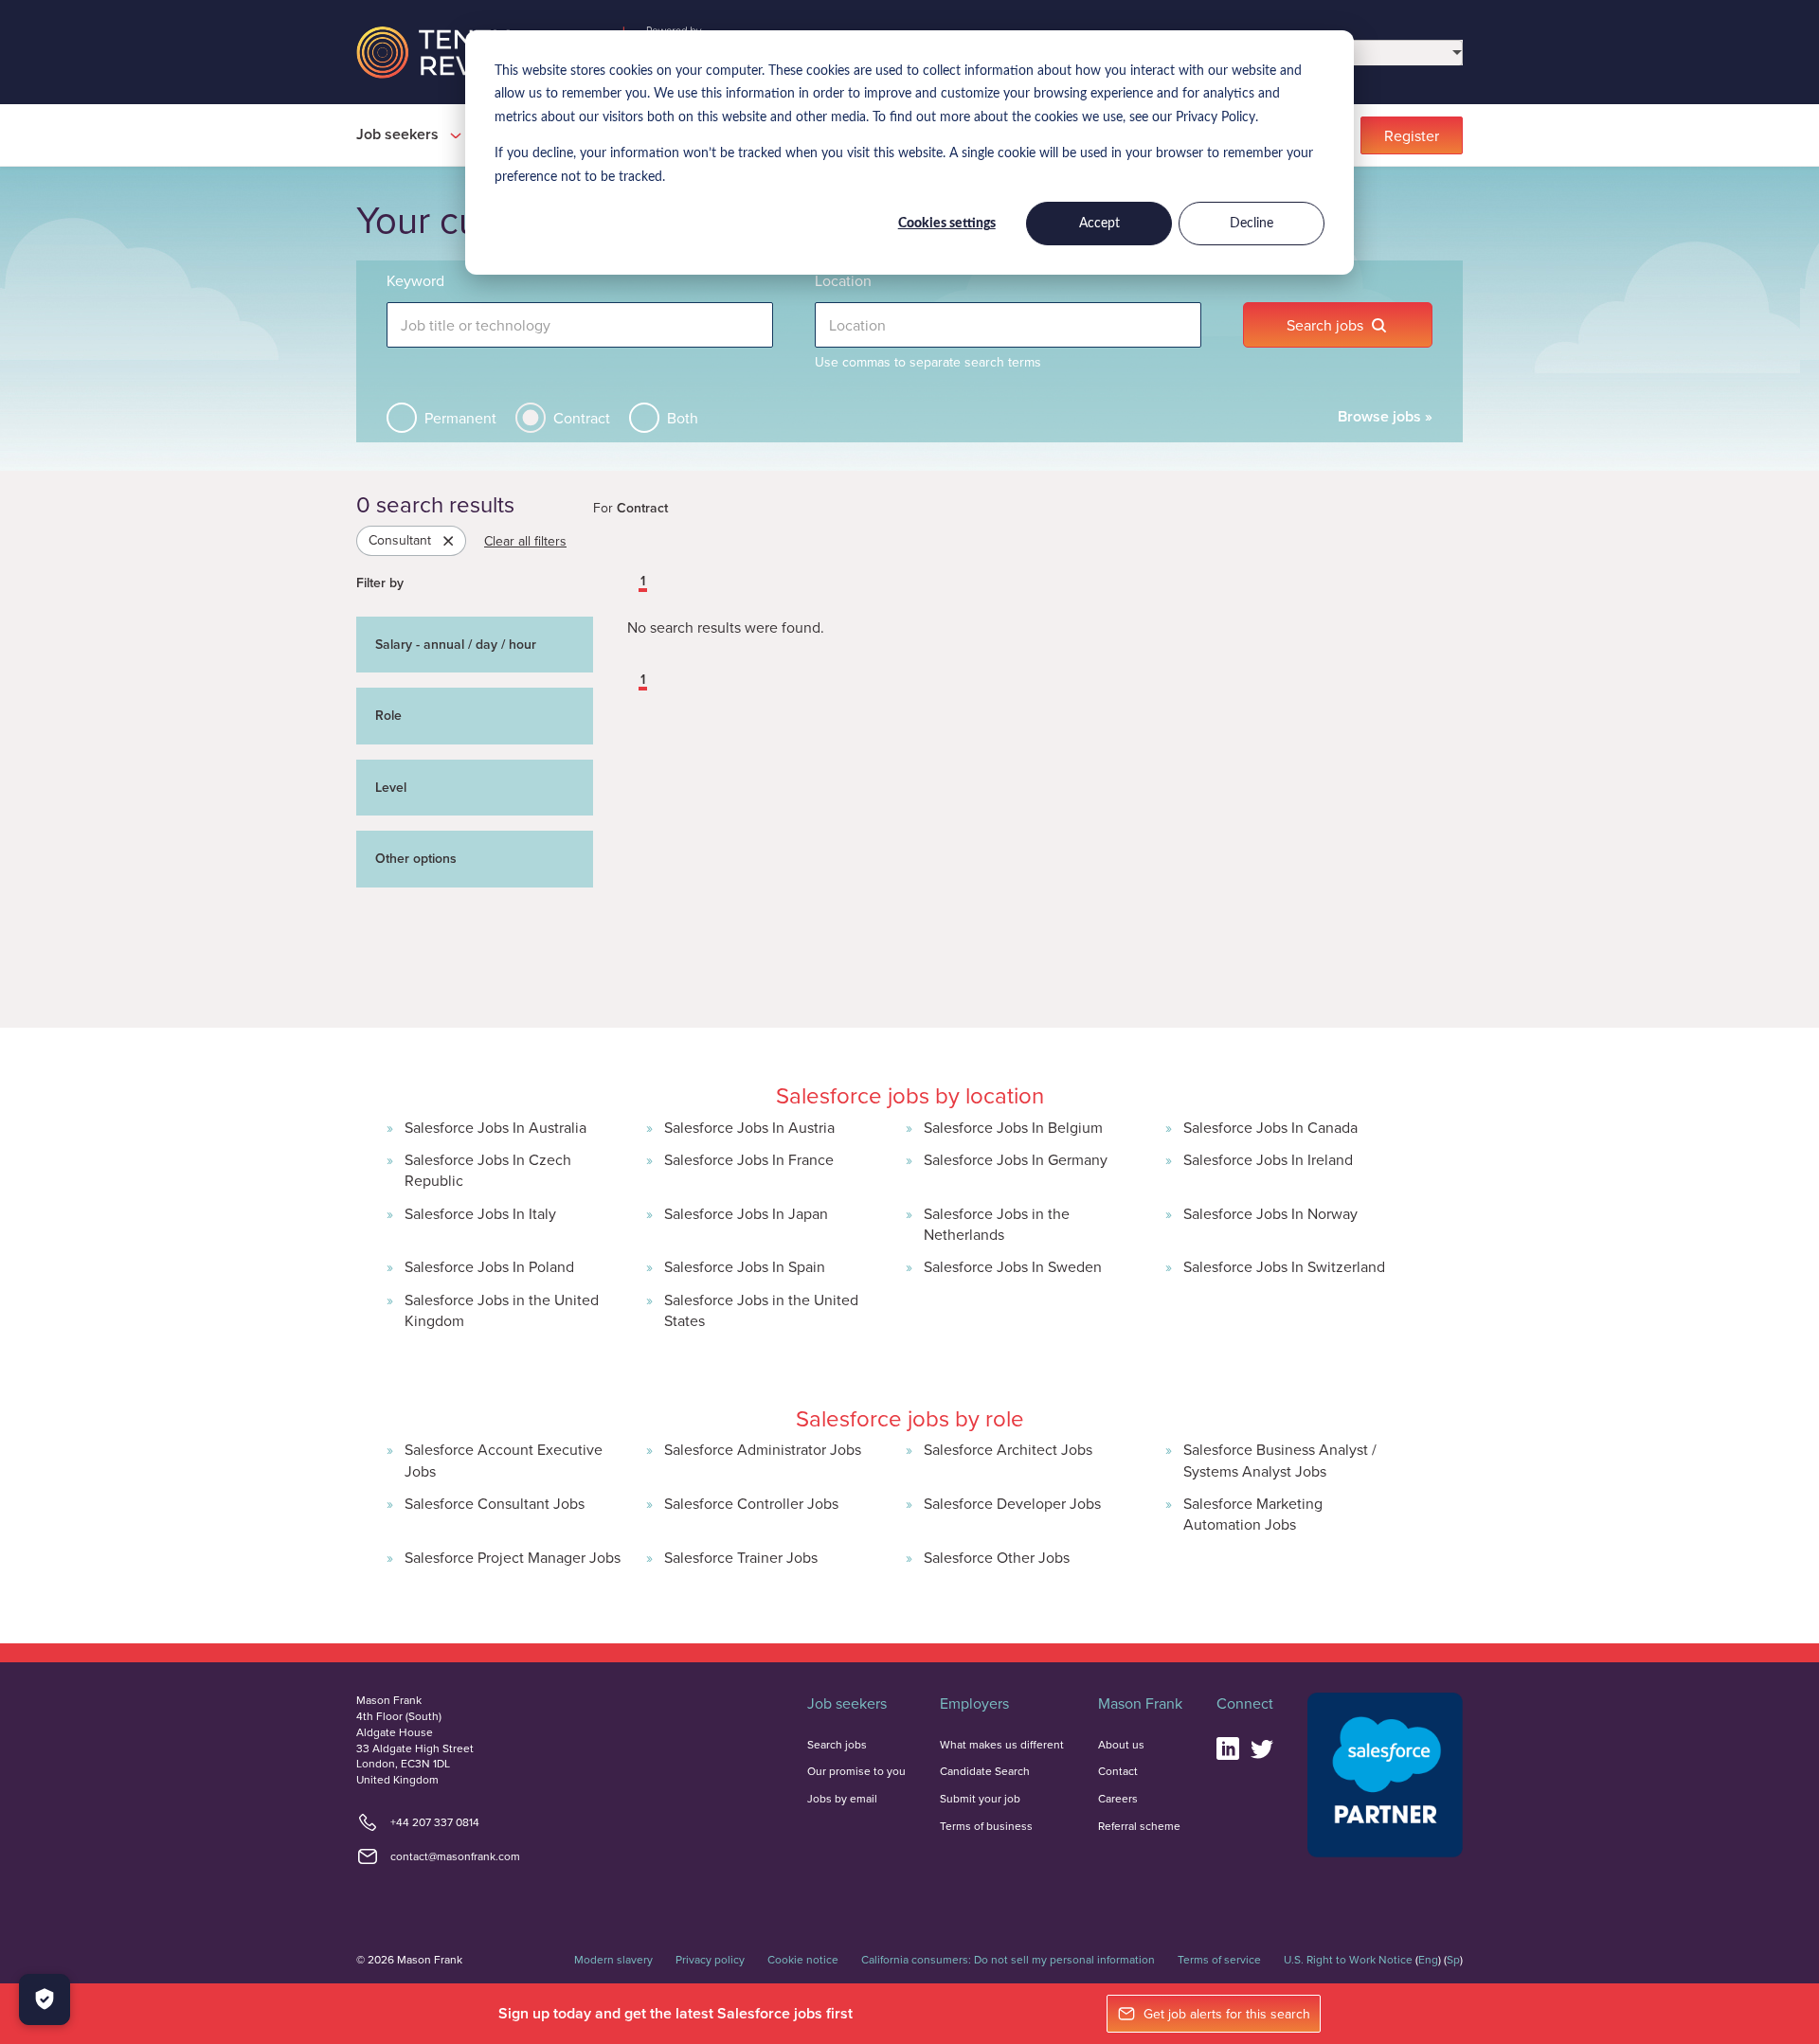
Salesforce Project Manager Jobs (513, 1557)
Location (843, 280)
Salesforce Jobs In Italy (480, 1213)
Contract (582, 418)
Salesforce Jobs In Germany (1016, 1159)
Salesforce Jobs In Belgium (1013, 1127)
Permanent (460, 418)
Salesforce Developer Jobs (1012, 1503)
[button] (629, 583)
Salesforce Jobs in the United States (761, 1310)
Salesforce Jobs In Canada (1270, 1127)
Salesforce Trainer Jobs (741, 1557)
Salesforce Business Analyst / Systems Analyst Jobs (1280, 1460)
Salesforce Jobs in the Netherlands (997, 1224)
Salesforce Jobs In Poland (489, 1266)
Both (683, 418)
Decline (1252, 224)
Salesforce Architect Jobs (1008, 1449)
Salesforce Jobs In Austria (749, 1127)
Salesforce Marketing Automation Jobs (1253, 1514)
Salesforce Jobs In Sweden (1013, 1266)
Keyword (415, 280)
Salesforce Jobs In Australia (495, 1127)
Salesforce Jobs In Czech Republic (488, 1170)
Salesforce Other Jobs (997, 1557)
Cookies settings (947, 224)
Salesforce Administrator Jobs (763, 1449)
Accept (1099, 224)
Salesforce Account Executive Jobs (504, 1460)
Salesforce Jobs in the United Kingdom (502, 1310)
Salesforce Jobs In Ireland (1268, 1159)
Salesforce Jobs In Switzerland (1284, 1266)
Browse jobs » (1385, 416)
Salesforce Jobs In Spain (745, 1266)
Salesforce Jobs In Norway (1270, 1213)
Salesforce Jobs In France (749, 1159)
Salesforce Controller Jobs (751, 1503)
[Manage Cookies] (45, 1999)
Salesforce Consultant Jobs (495, 1503)
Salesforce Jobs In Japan (746, 1213)
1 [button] (643, 582)
